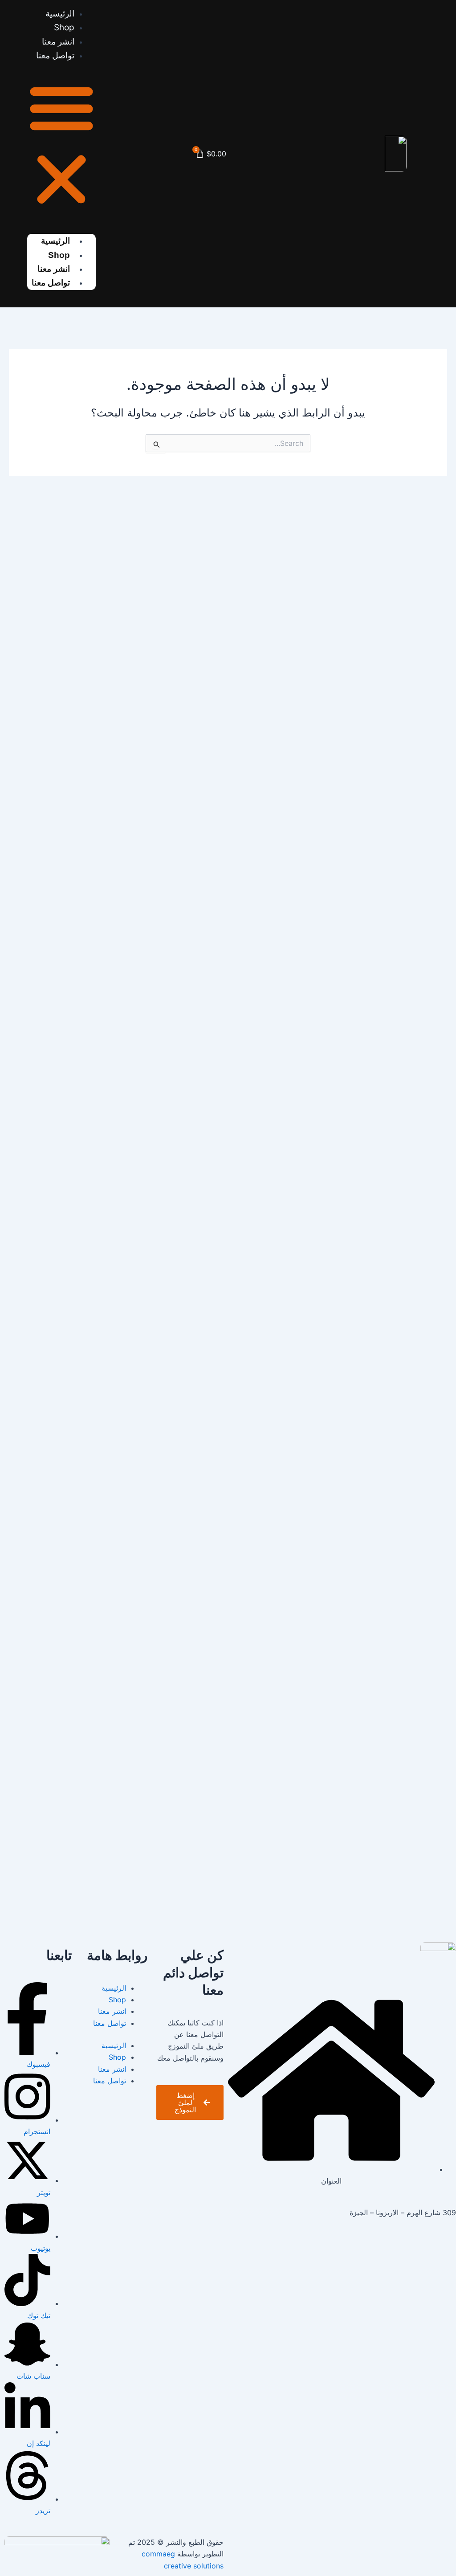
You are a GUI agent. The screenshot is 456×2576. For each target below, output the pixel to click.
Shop (59, 255)
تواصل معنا (55, 55)
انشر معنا (112, 2011)
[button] (61, 145)
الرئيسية (55, 241)
